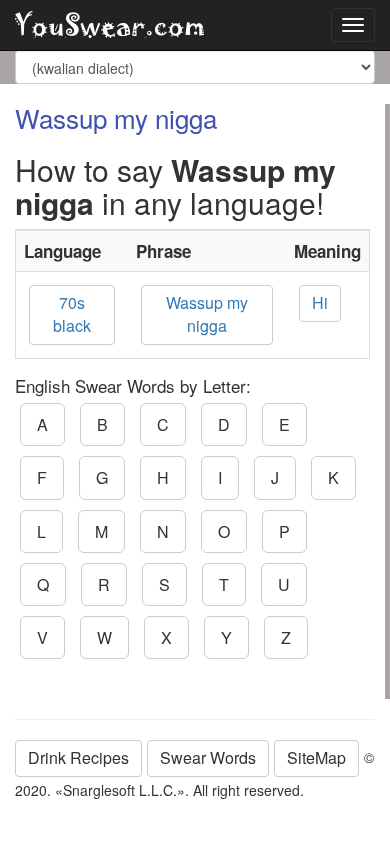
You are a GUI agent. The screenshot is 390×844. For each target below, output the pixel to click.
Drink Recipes (78, 757)
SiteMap (316, 757)
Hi (320, 302)
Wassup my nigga (207, 314)
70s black (72, 314)
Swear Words (208, 757)
